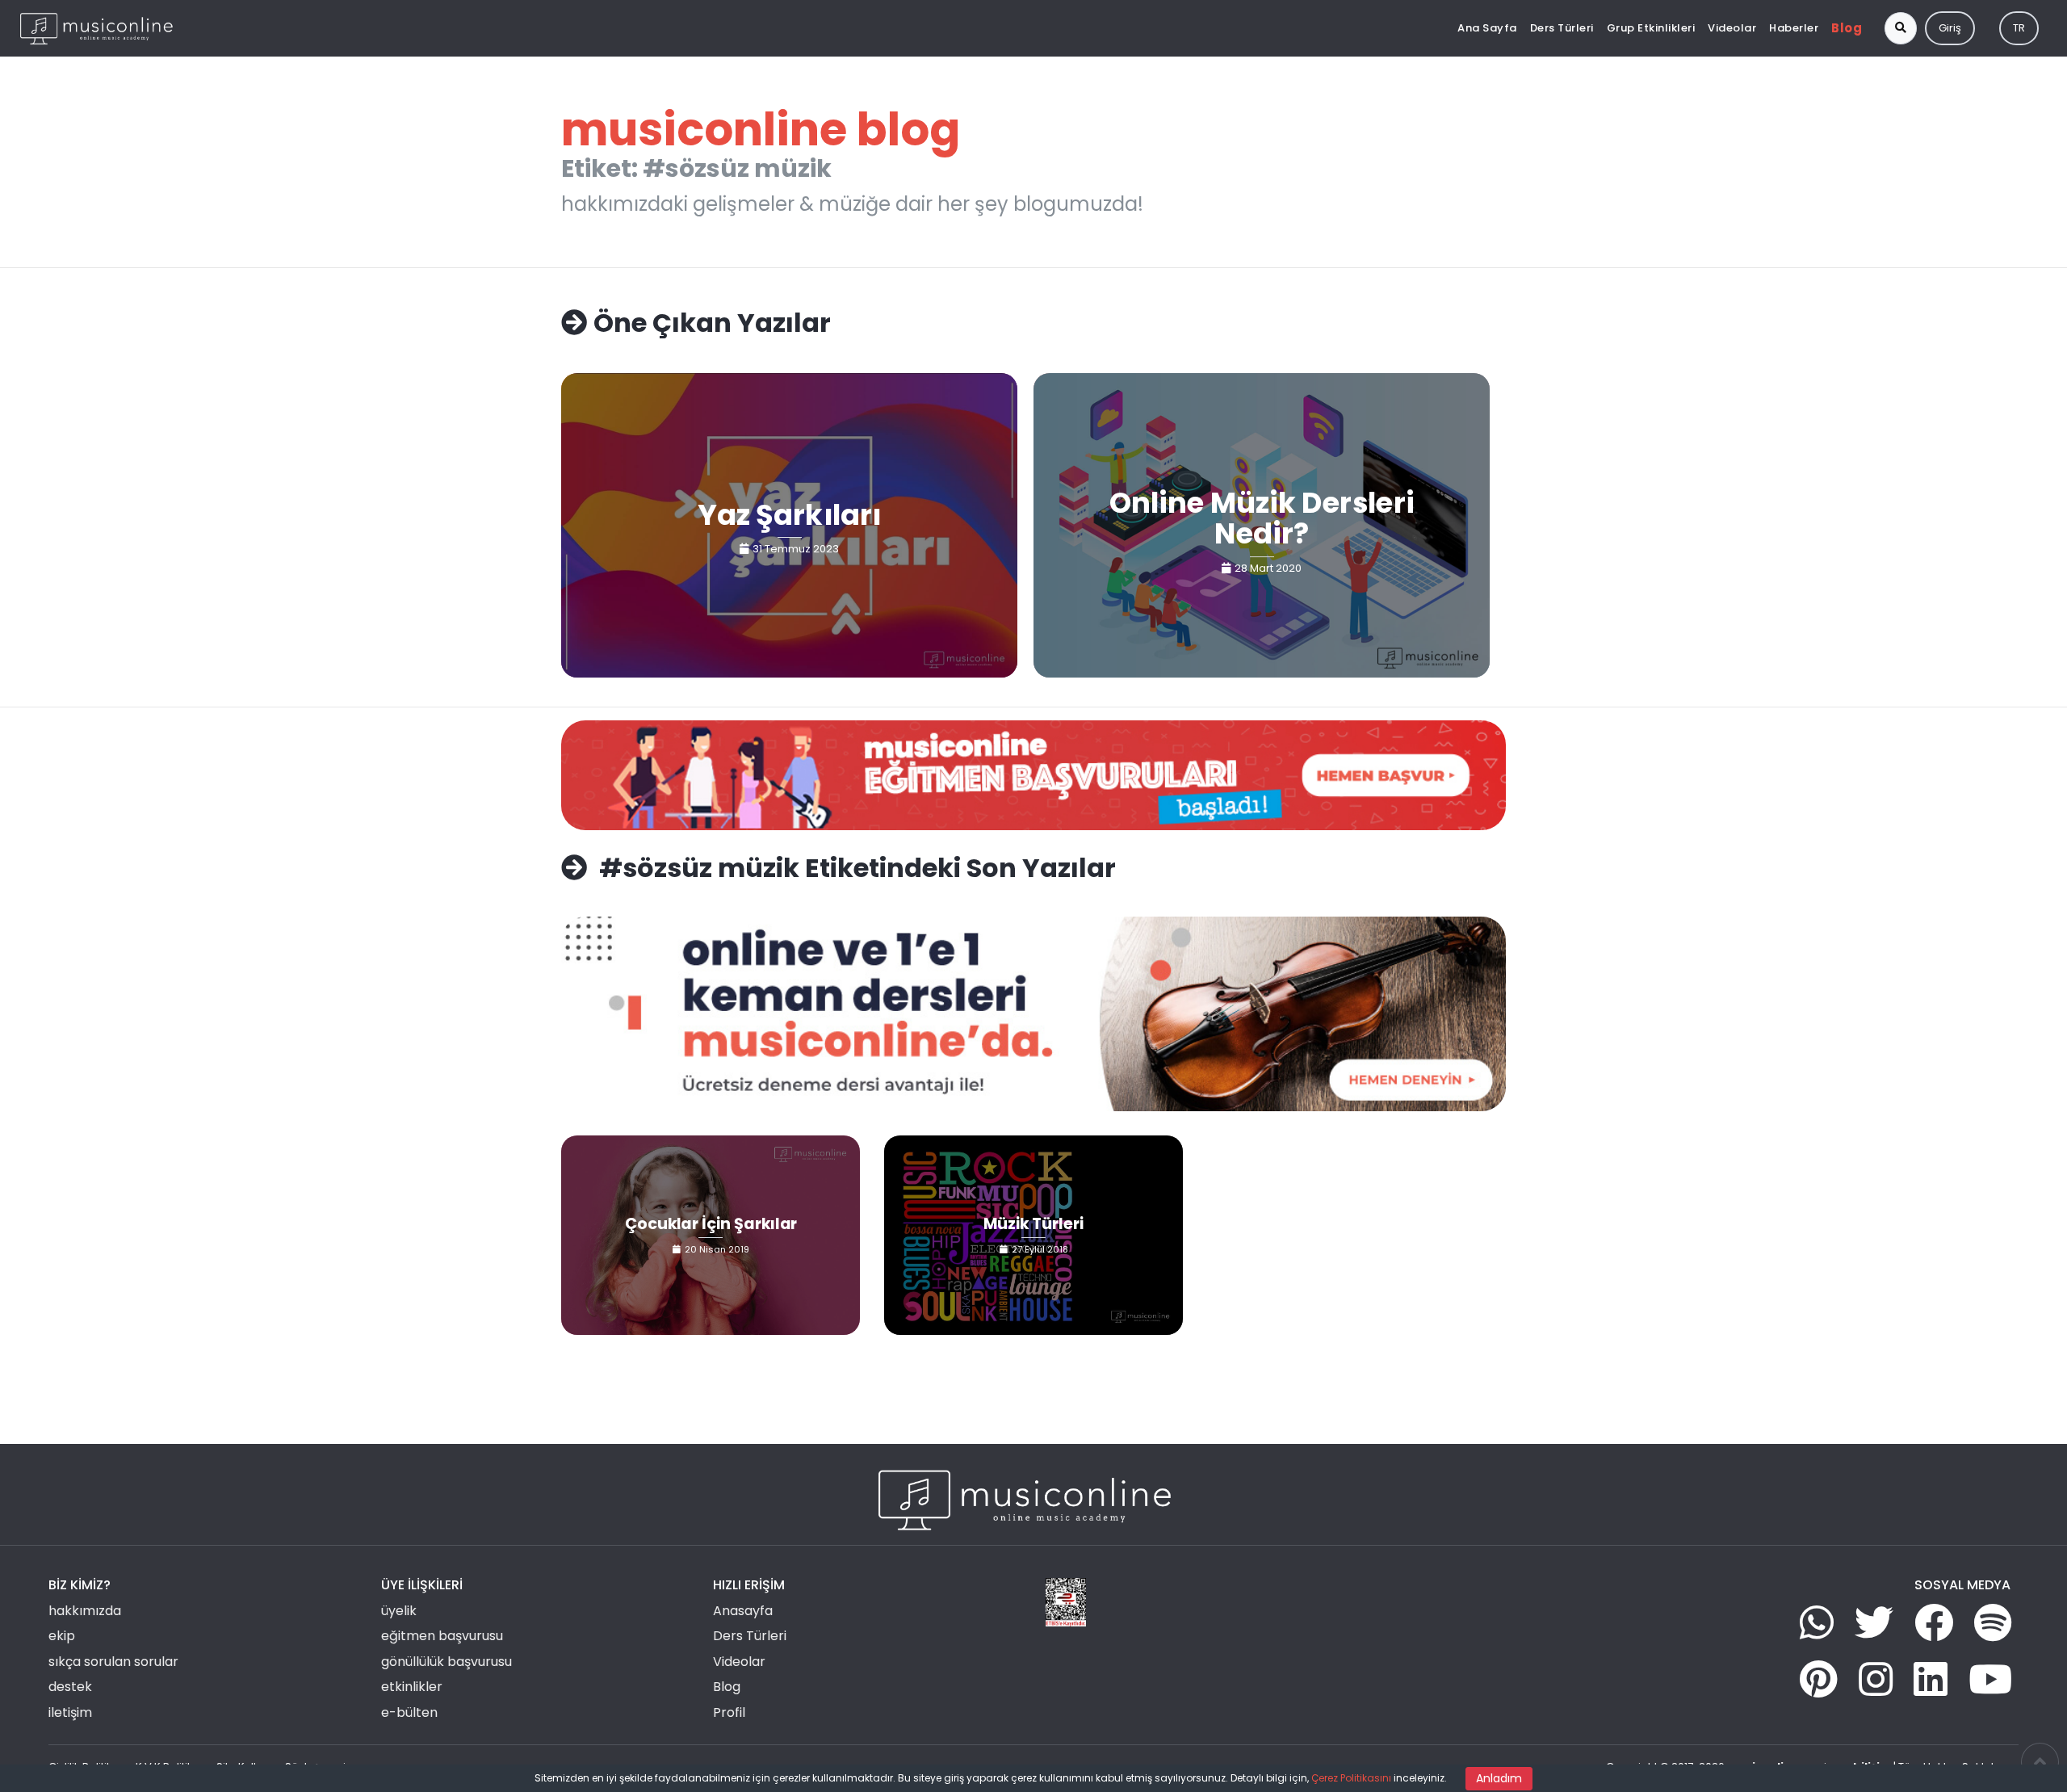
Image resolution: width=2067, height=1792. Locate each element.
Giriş (1950, 28)
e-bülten (409, 1712)
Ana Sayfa (1487, 28)
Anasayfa (743, 1611)
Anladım (1499, 1778)
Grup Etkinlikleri (1651, 28)
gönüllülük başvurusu (447, 1662)
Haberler (1794, 28)
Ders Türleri (1562, 28)
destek (70, 1687)
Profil (729, 1712)
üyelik (399, 1611)
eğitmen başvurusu (442, 1636)
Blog (1847, 28)
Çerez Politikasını (1351, 1778)
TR (2019, 28)
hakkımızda (85, 1611)
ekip (62, 1636)
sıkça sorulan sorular (113, 1662)
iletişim (70, 1712)
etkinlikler (412, 1687)
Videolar (1732, 28)
